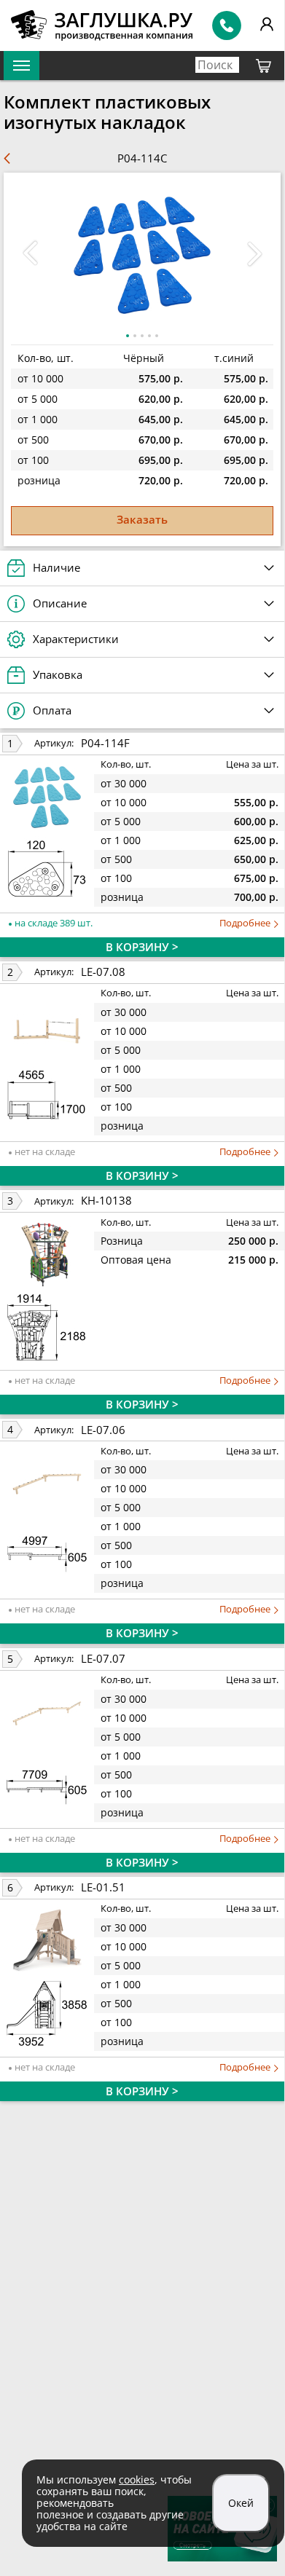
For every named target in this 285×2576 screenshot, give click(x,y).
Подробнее (246, 923)
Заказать (142, 519)
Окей (241, 2503)
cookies (137, 2480)
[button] (254, 253)
